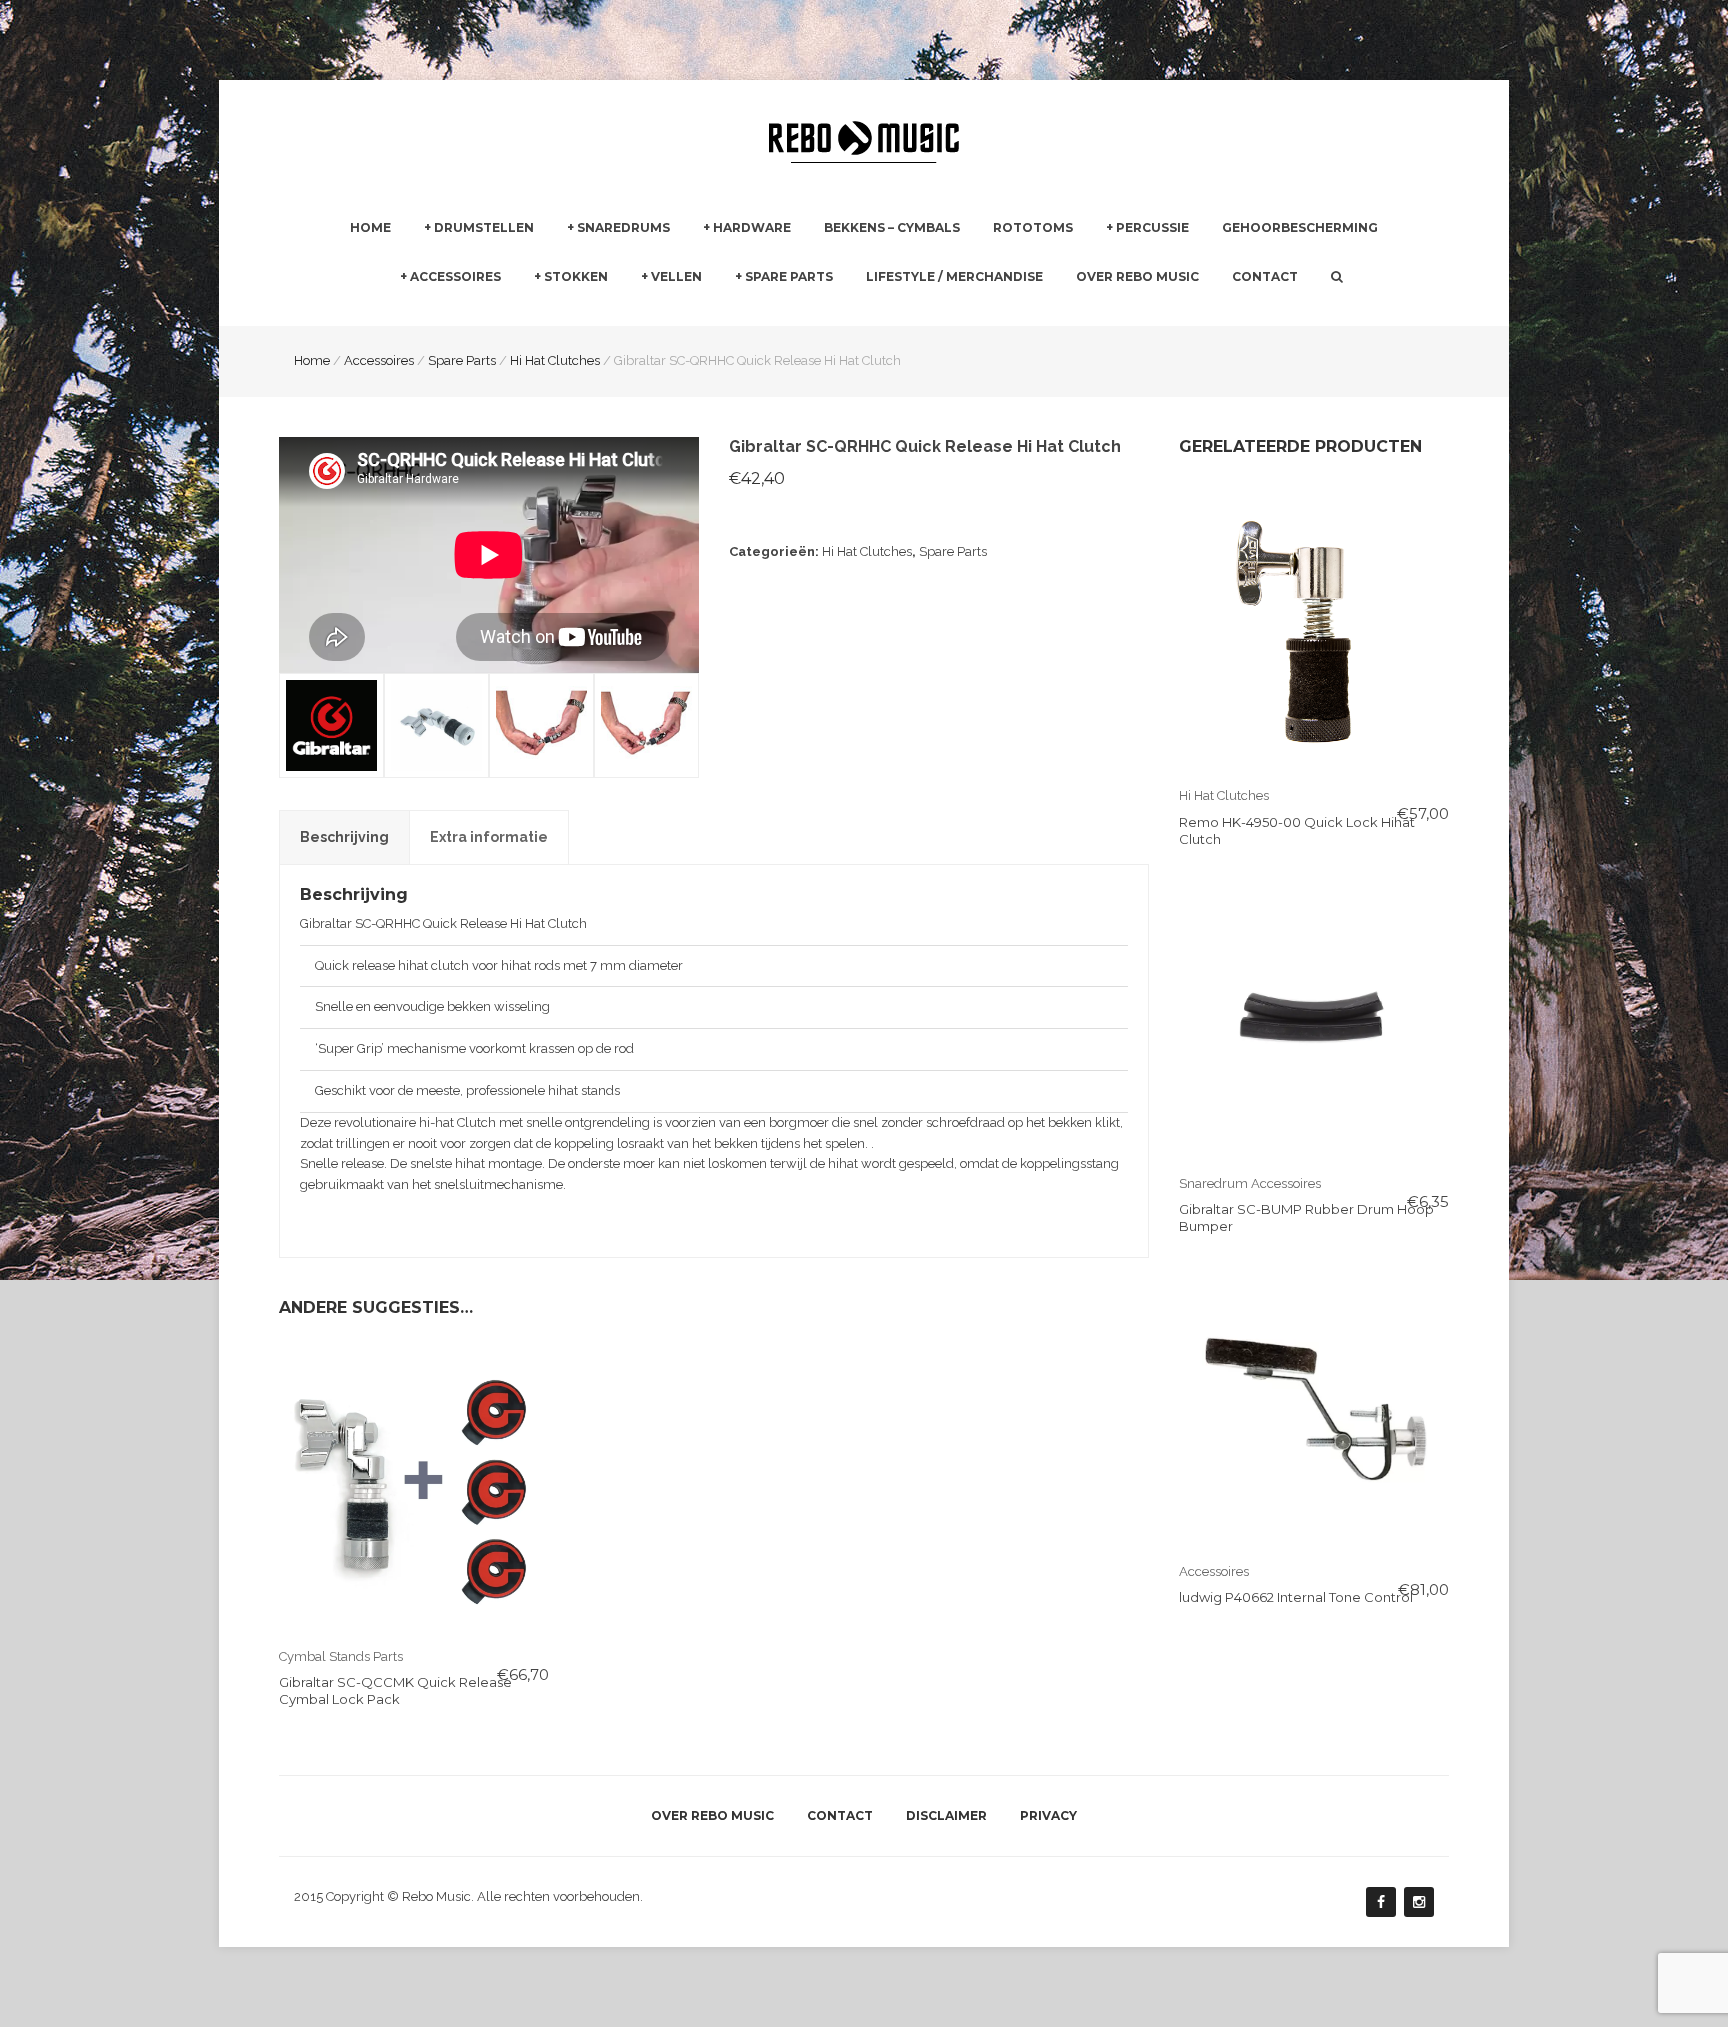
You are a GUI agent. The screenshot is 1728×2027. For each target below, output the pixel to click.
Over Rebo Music (1137, 276)
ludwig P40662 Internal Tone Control (1296, 1597)
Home (370, 227)
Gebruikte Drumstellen (493, 313)
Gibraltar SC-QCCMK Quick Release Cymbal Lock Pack (395, 1690)
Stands (724, 313)
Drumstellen (484, 227)
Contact (1265, 276)
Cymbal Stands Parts (341, 1656)
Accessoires (455, 276)
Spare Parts (789, 276)
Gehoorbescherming (1300, 227)
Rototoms (1033, 227)
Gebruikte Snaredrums (636, 313)
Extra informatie (489, 837)
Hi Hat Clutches (867, 551)
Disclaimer (946, 1815)
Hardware (752, 227)
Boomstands (960, 313)
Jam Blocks (1141, 313)
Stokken (576, 276)
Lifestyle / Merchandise (954, 276)
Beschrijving (344, 837)
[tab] (344, 837)
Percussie (1152, 227)
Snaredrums (623, 227)
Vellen (676, 276)
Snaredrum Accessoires (1250, 1183)
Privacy (1048, 1815)
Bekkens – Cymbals (892, 227)
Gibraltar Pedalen (975, 314)
